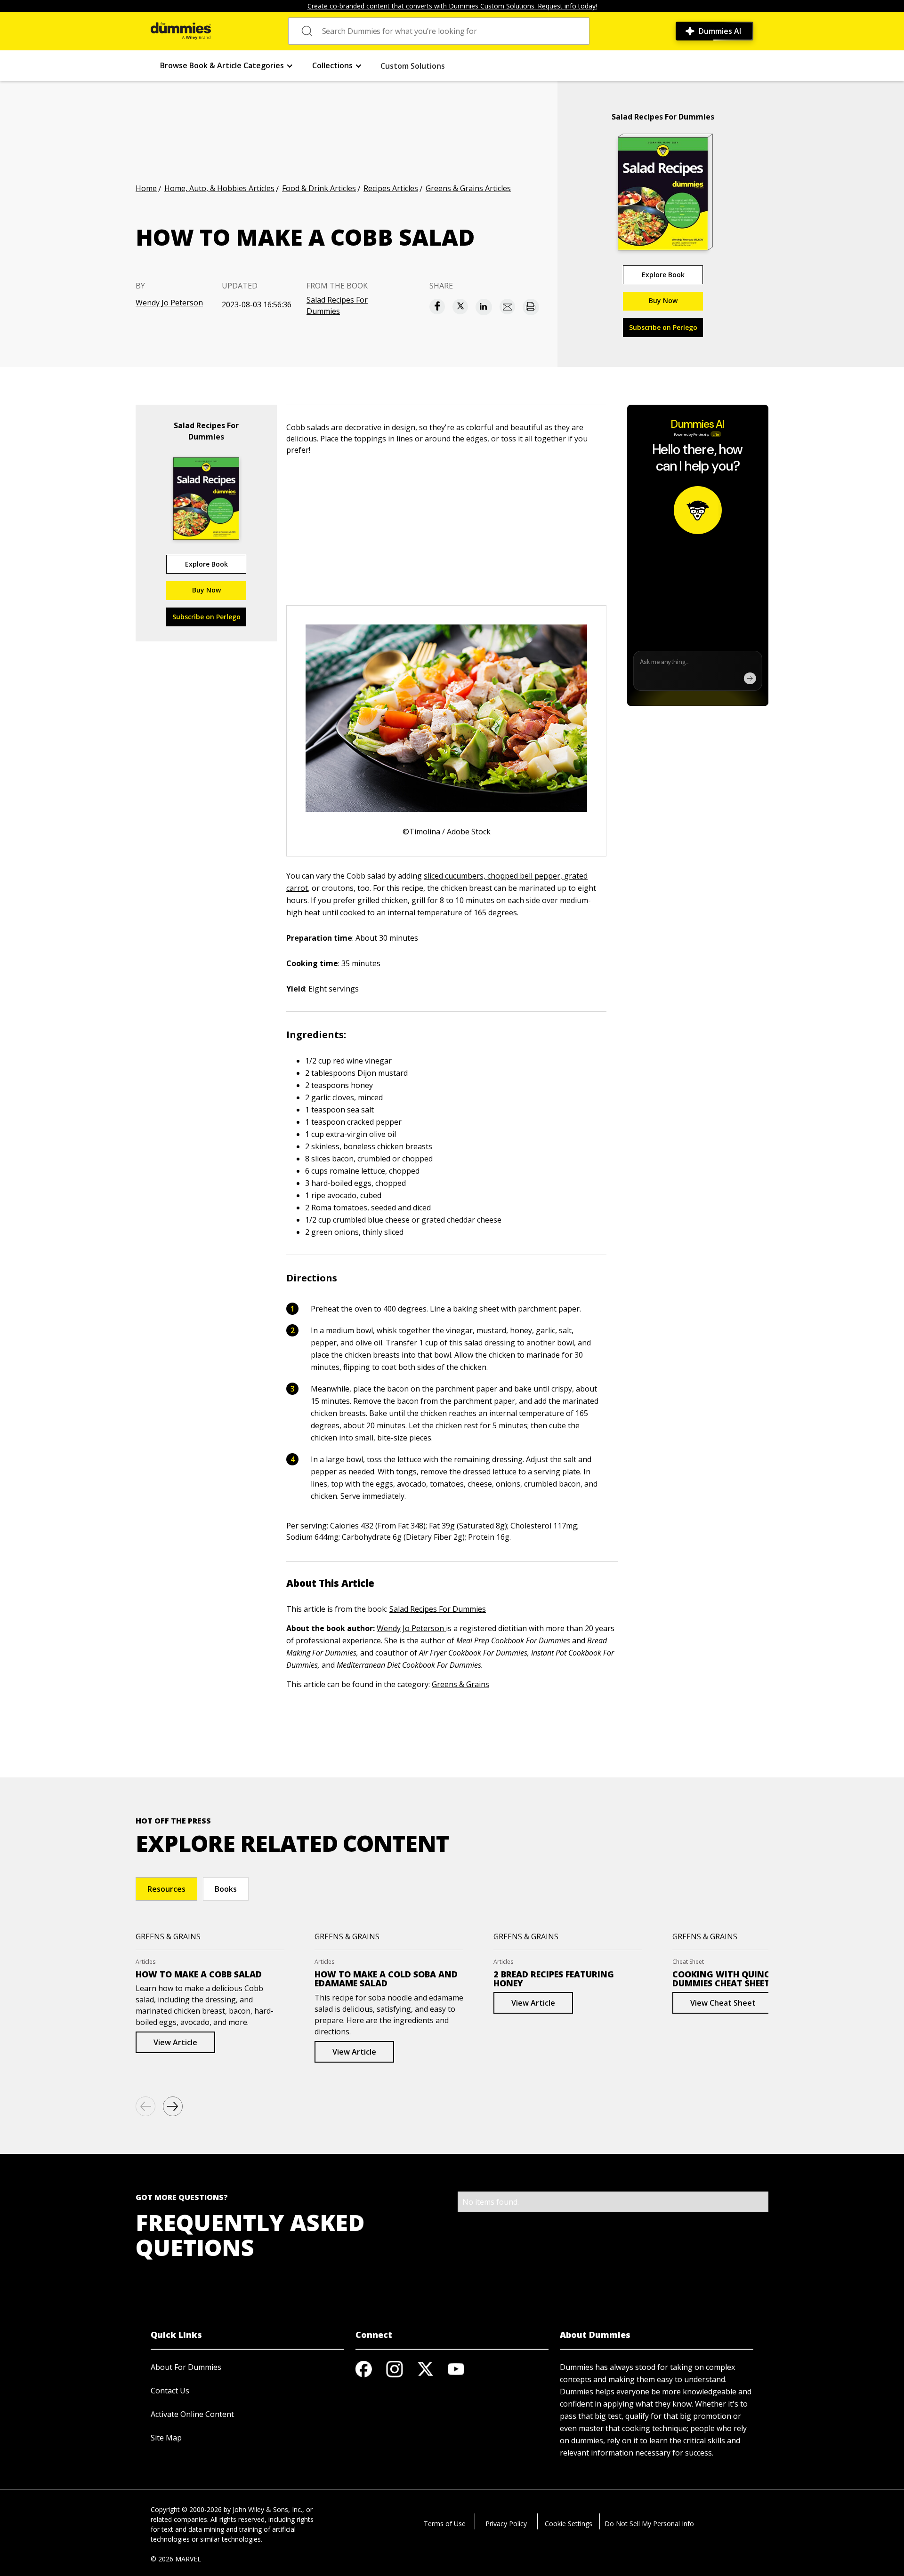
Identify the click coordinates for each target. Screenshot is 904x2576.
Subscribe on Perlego (663, 327)
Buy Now (663, 300)
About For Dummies (186, 2367)
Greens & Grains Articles (468, 188)
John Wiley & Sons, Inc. (267, 2509)
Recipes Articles (391, 188)
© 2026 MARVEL (176, 2559)
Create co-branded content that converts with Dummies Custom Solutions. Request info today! (452, 6)
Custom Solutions (413, 66)
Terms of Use (445, 2524)
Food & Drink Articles (319, 188)
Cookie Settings (569, 2524)
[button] (227, 66)
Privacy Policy (506, 2524)
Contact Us (170, 2391)
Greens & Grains (460, 1684)
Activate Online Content (192, 2414)
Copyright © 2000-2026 (186, 2509)
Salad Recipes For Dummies (337, 305)
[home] (181, 31)
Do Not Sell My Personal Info (649, 2524)
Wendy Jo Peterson (169, 303)
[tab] (166, 1889)
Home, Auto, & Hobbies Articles (219, 188)
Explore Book (663, 275)
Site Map (166, 2438)
